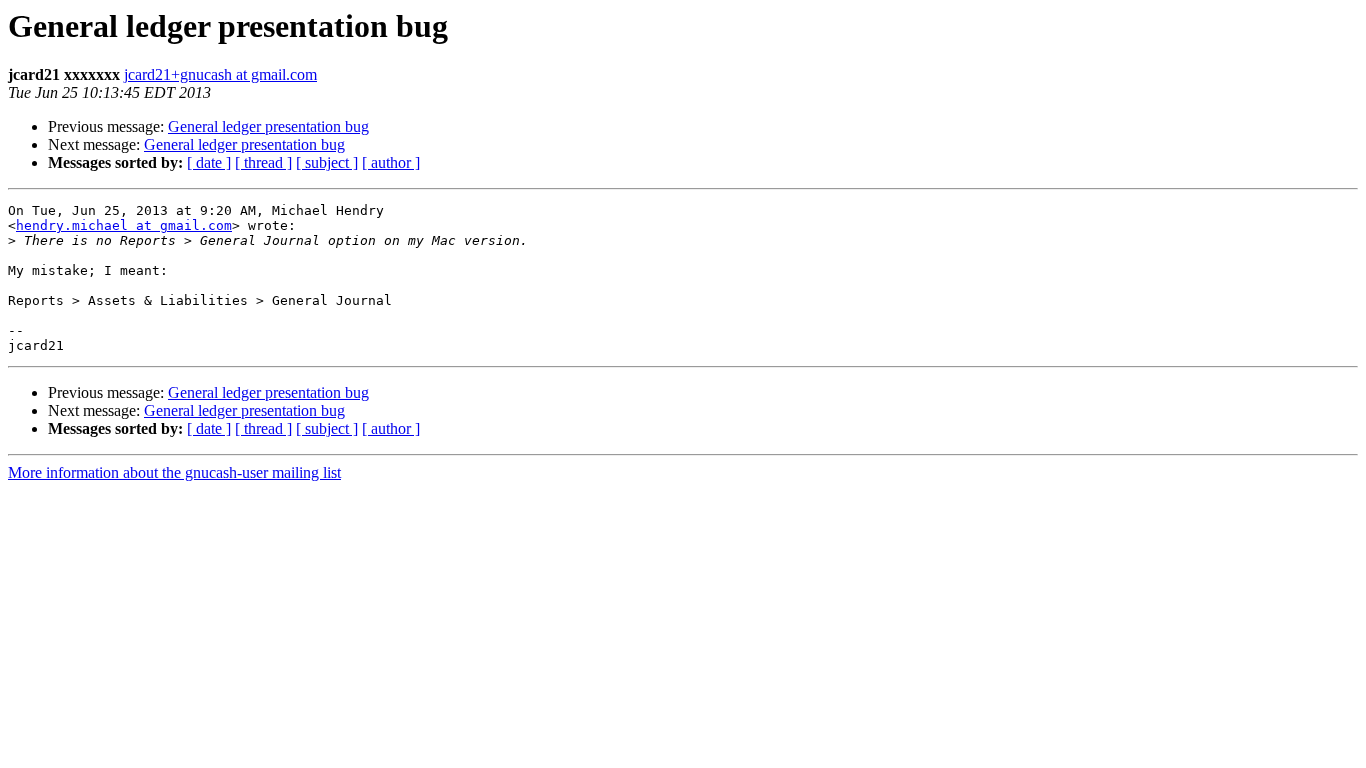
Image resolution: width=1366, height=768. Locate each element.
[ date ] (209, 162)
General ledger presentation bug (268, 126)
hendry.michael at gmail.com (124, 225)
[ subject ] (327, 162)
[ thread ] (263, 162)
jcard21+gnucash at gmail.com (220, 74)
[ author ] (391, 162)
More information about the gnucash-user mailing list (174, 472)
